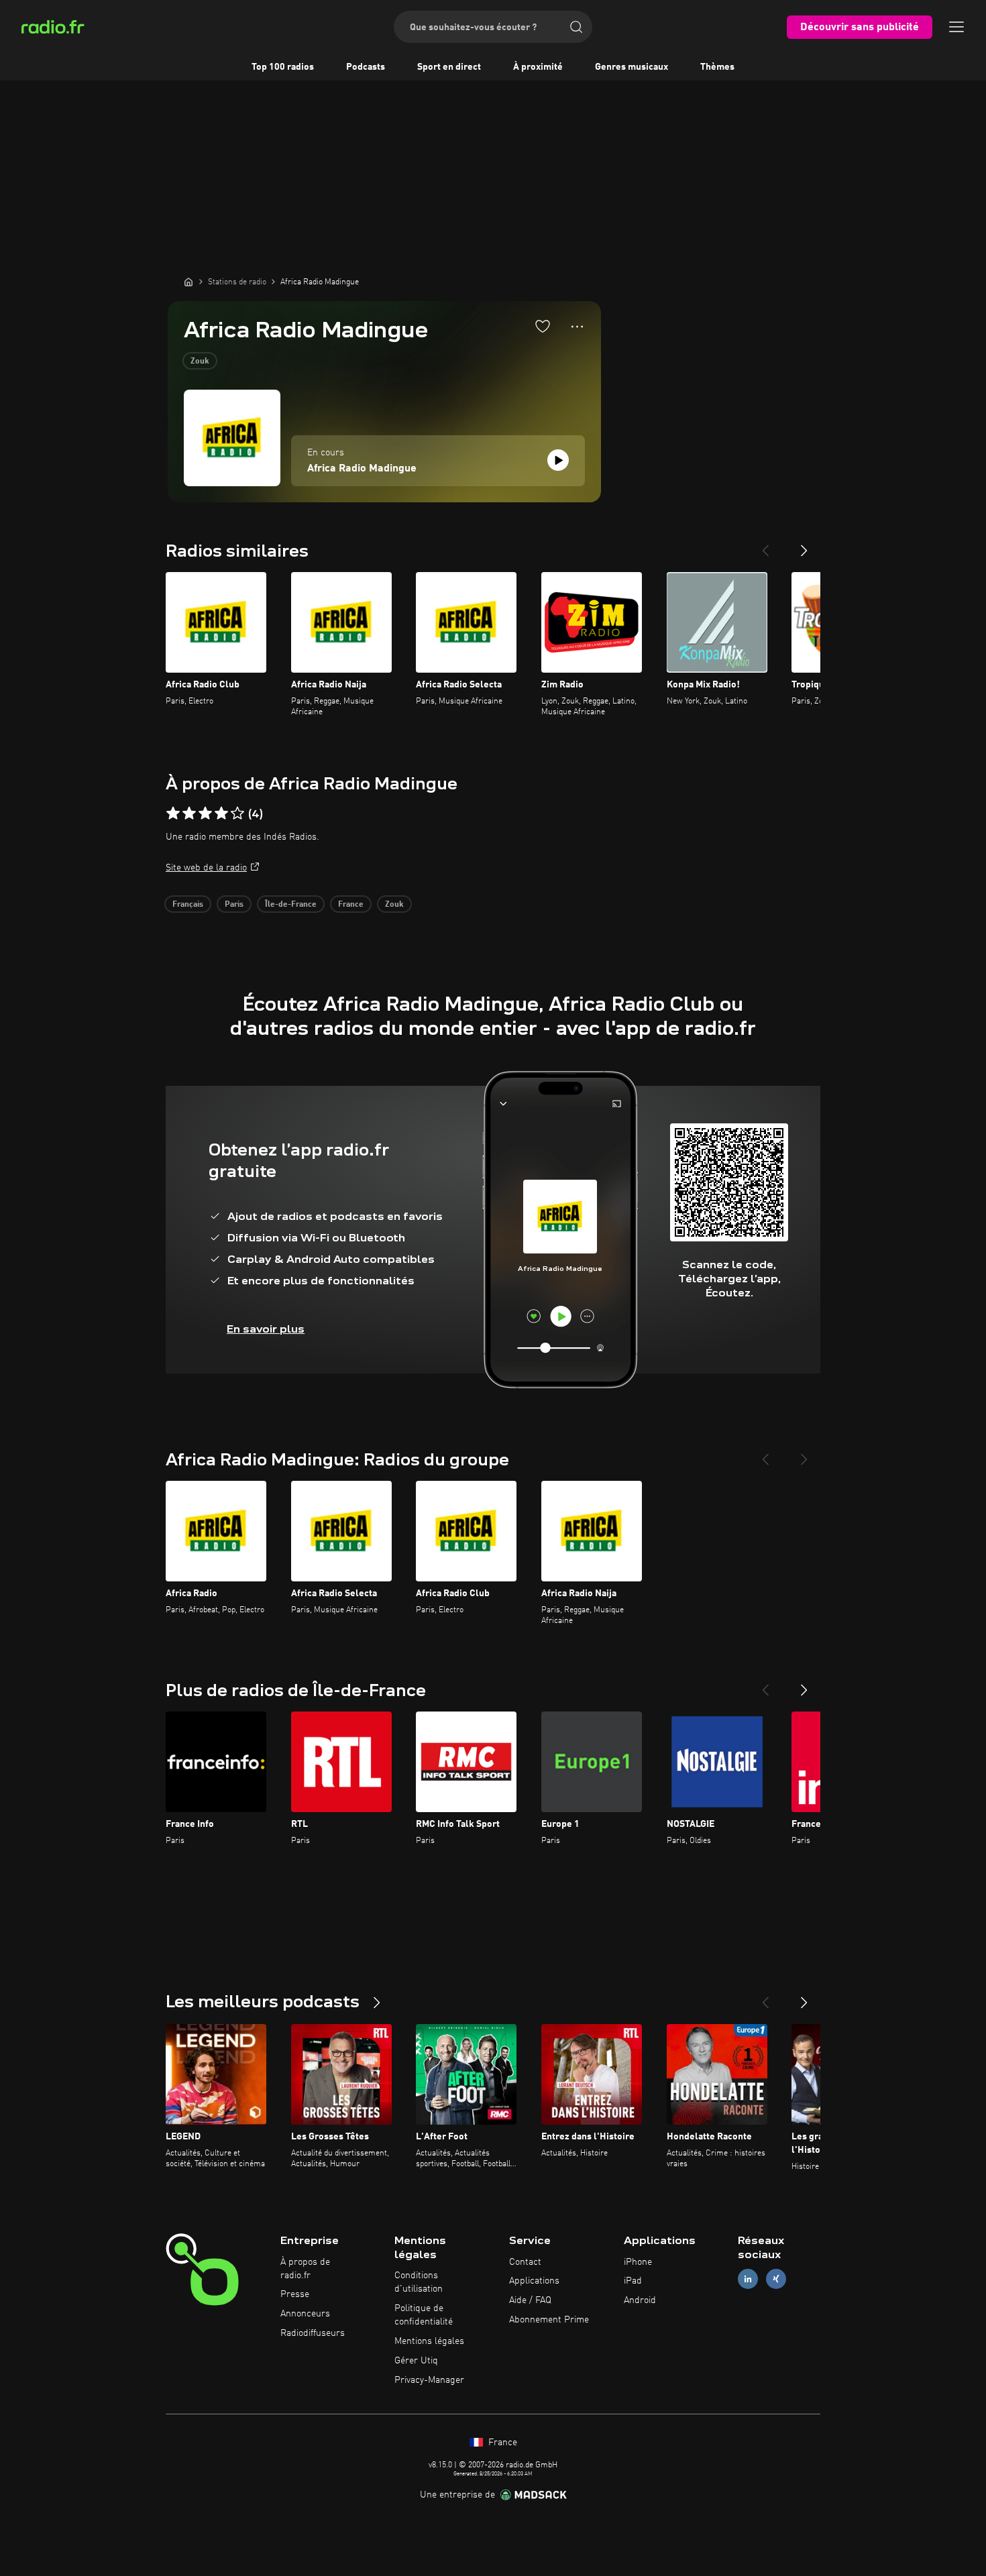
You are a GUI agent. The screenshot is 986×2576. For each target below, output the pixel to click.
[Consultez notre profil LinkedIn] (748, 2279)
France (351, 905)
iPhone (638, 2262)
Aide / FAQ (530, 2300)
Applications (534, 2281)
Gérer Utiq (416, 2361)
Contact (525, 2262)
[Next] (804, 545)
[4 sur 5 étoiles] (221, 814)
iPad (633, 2281)
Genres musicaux (632, 67)
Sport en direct (449, 67)
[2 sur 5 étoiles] (189, 814)
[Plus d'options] (577, 327)
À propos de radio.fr (305, 2269)
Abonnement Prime (549, 2320)
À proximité (538, 67)
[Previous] (765, 545)
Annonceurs (305, 2314)
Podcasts (366, 67)
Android (640, 2300)
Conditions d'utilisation (419, 2282)
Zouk (200, 361)
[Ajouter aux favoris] (543, 326)
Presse (295, 2294)
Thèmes (717, 67)
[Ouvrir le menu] (956, 27)
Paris (234, 905)
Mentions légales (429, 2341)
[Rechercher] (576, 27)
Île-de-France (291, 905)
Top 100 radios (283, 67)
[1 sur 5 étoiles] (173, 814)
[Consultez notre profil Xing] (776, 2279)
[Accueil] (188, 282)
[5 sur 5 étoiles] (237, 814)
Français (188, 905)
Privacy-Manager (429, 2380)
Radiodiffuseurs (313, 2333)
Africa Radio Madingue (362, 469)
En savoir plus (266, 1329)
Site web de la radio (206, 868)
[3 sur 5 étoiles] (205, 814)
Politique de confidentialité (424, 2315)
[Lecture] (558, 460)
